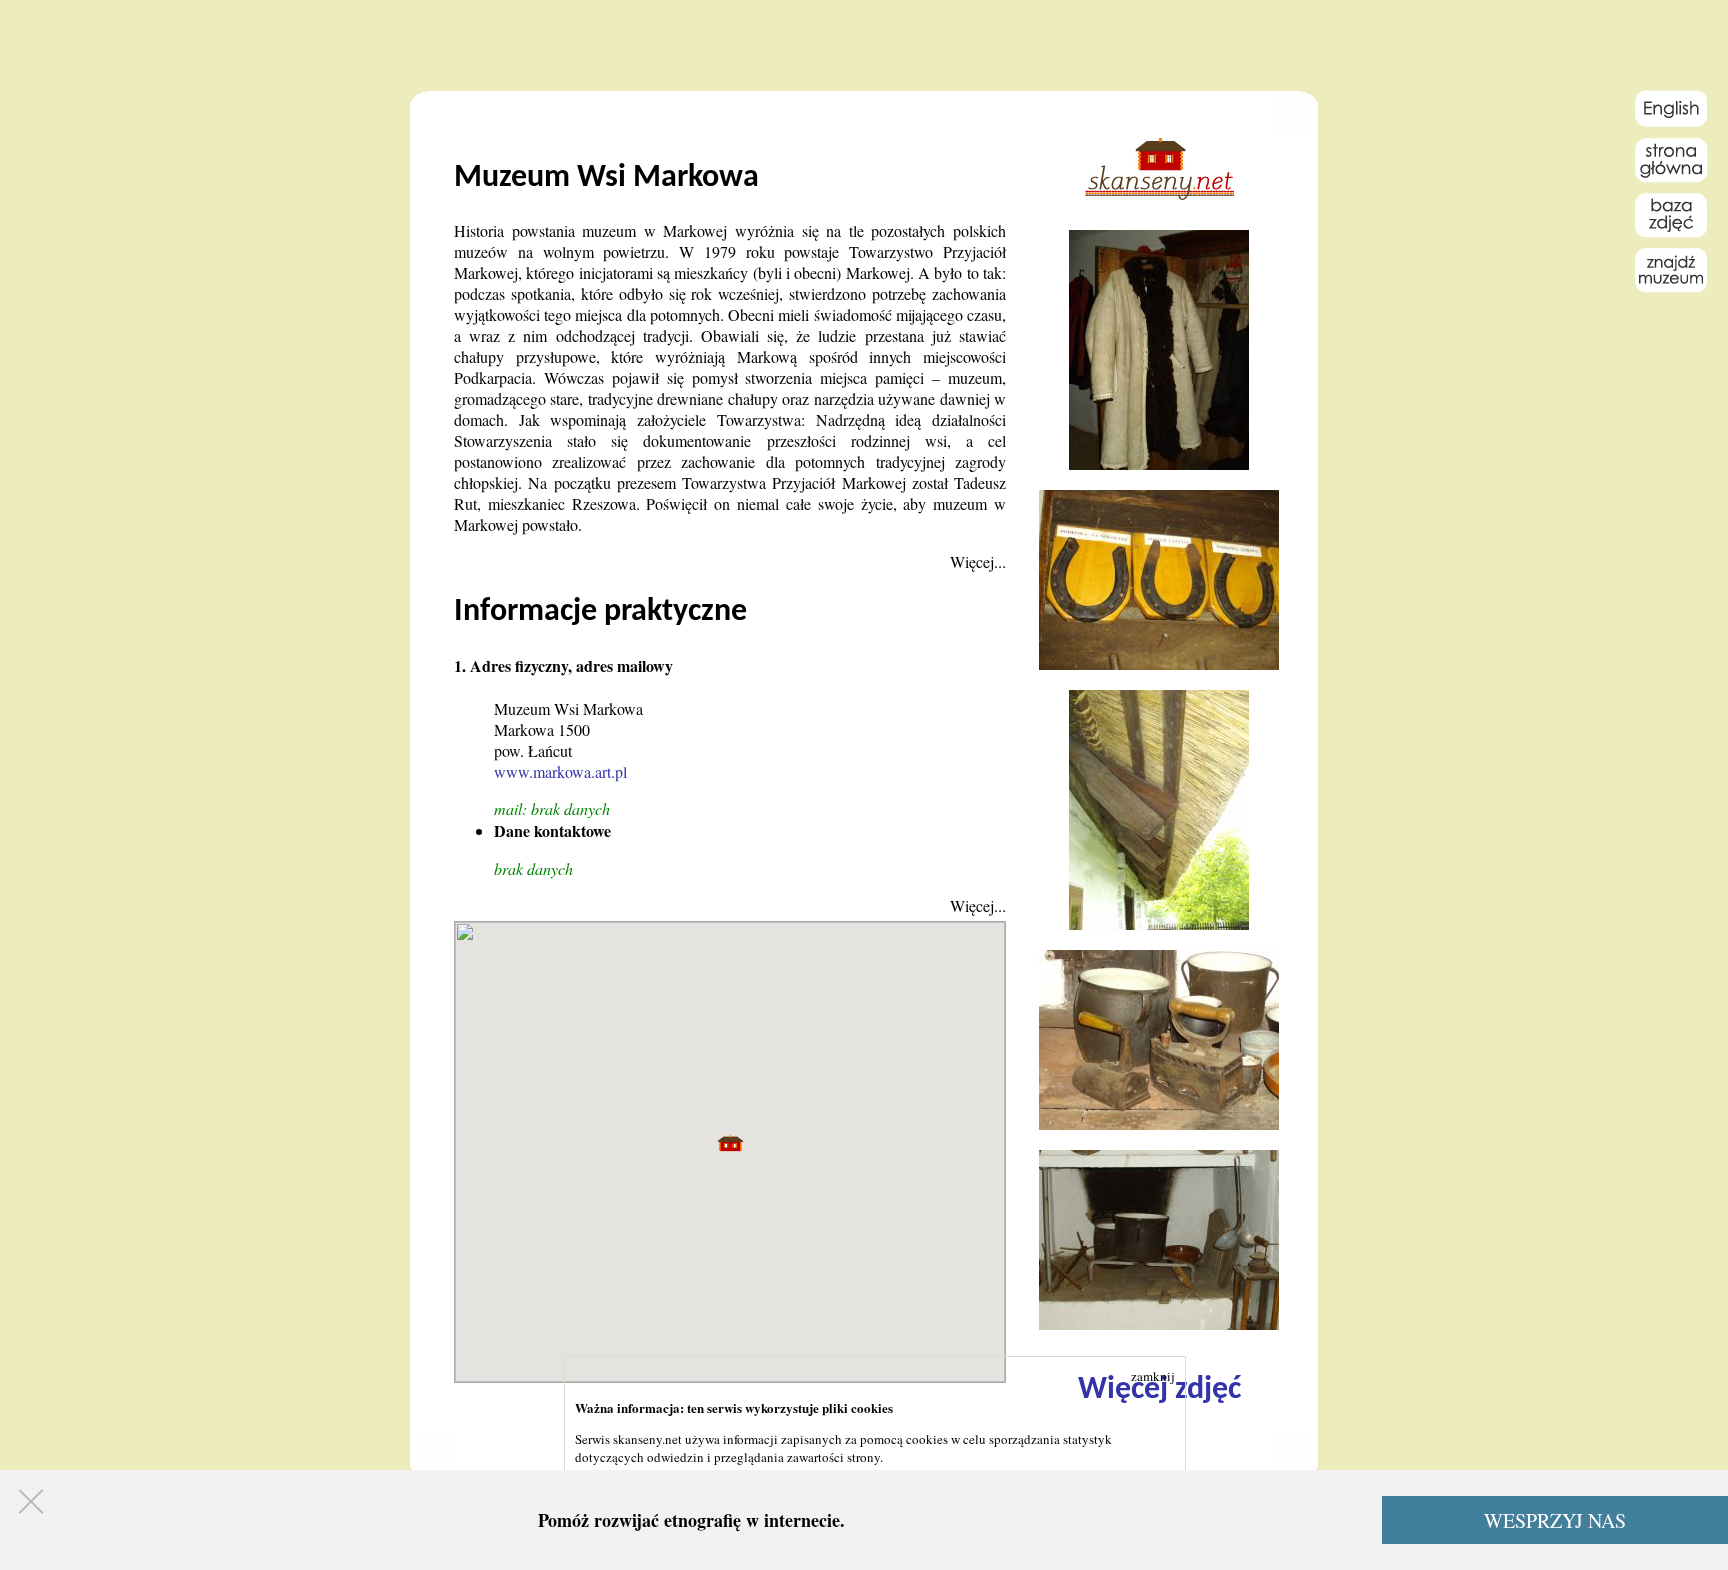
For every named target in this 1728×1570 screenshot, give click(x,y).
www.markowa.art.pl (560, 771)
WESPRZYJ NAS (1555, 1520)
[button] (730, 1143)
